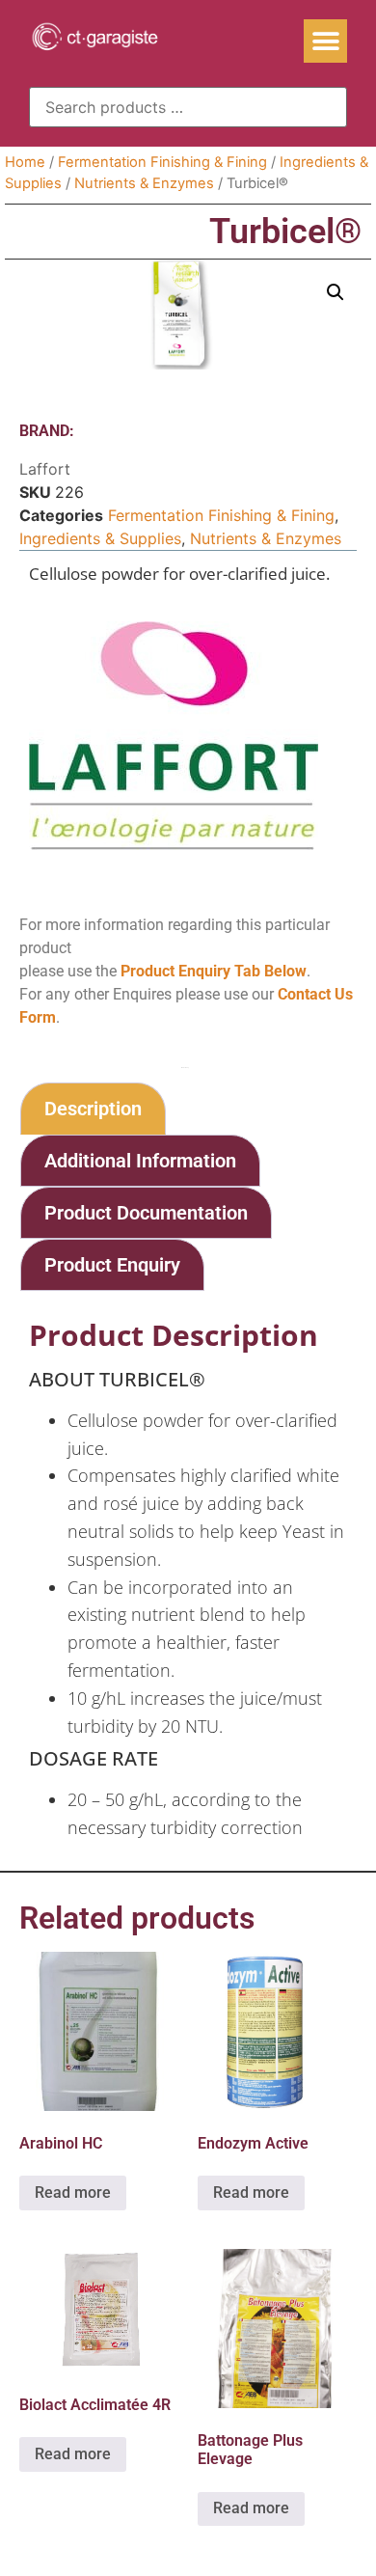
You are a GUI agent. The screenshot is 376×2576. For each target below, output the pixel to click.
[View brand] (174, 844)
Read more (73, 2192)
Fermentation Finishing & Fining (162, 162)
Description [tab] (93, 1109)
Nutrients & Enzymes (144, 183)
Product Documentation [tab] (146, 1213)
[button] (325, 41)
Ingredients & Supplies (100, 538)
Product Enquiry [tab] (112, 1265)
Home (25, 162)
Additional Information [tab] (140, 1161)
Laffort (45, 469)
